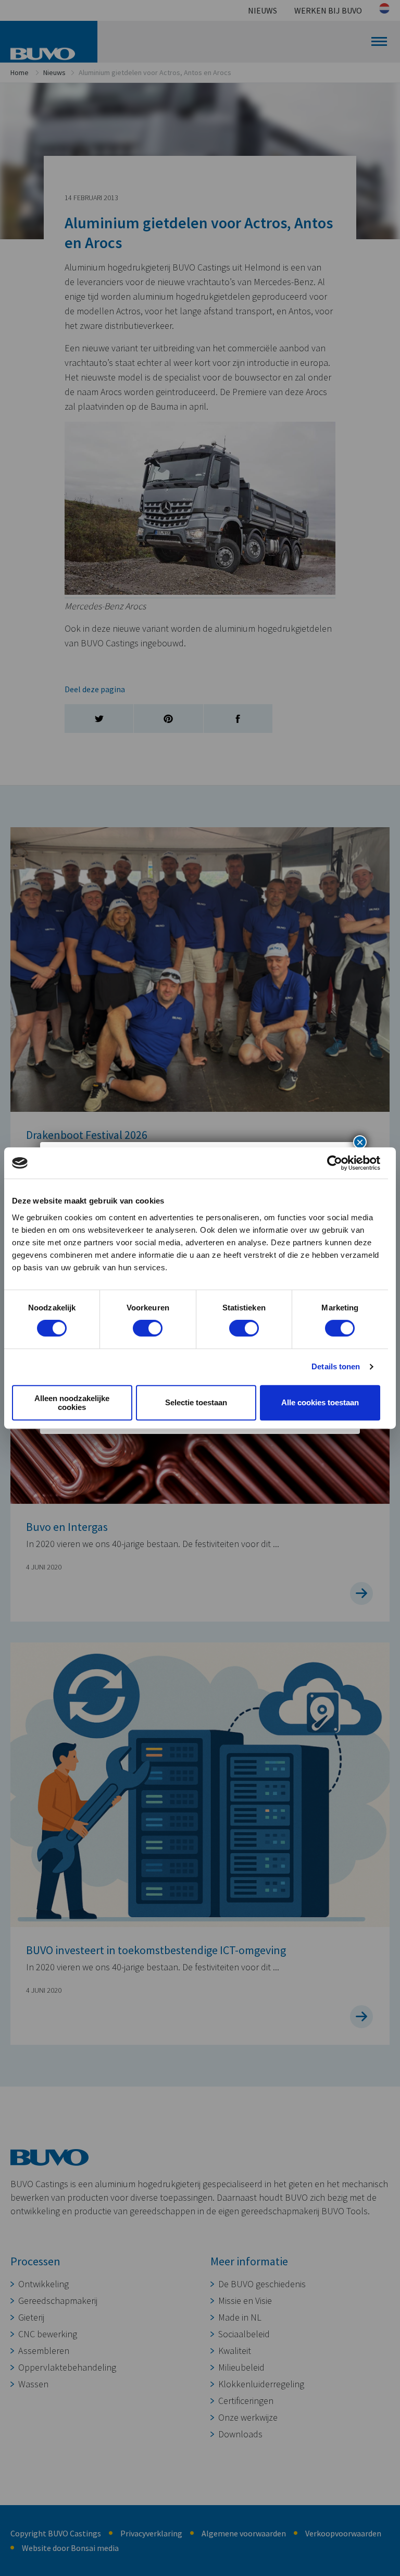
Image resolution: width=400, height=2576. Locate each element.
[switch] (148, 1328)
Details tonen (336, 1366)
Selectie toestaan (196, 1402)
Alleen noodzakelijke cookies (72, 1403)
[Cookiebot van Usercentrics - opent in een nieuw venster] (335, 1163)
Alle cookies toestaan (320, 1402)
